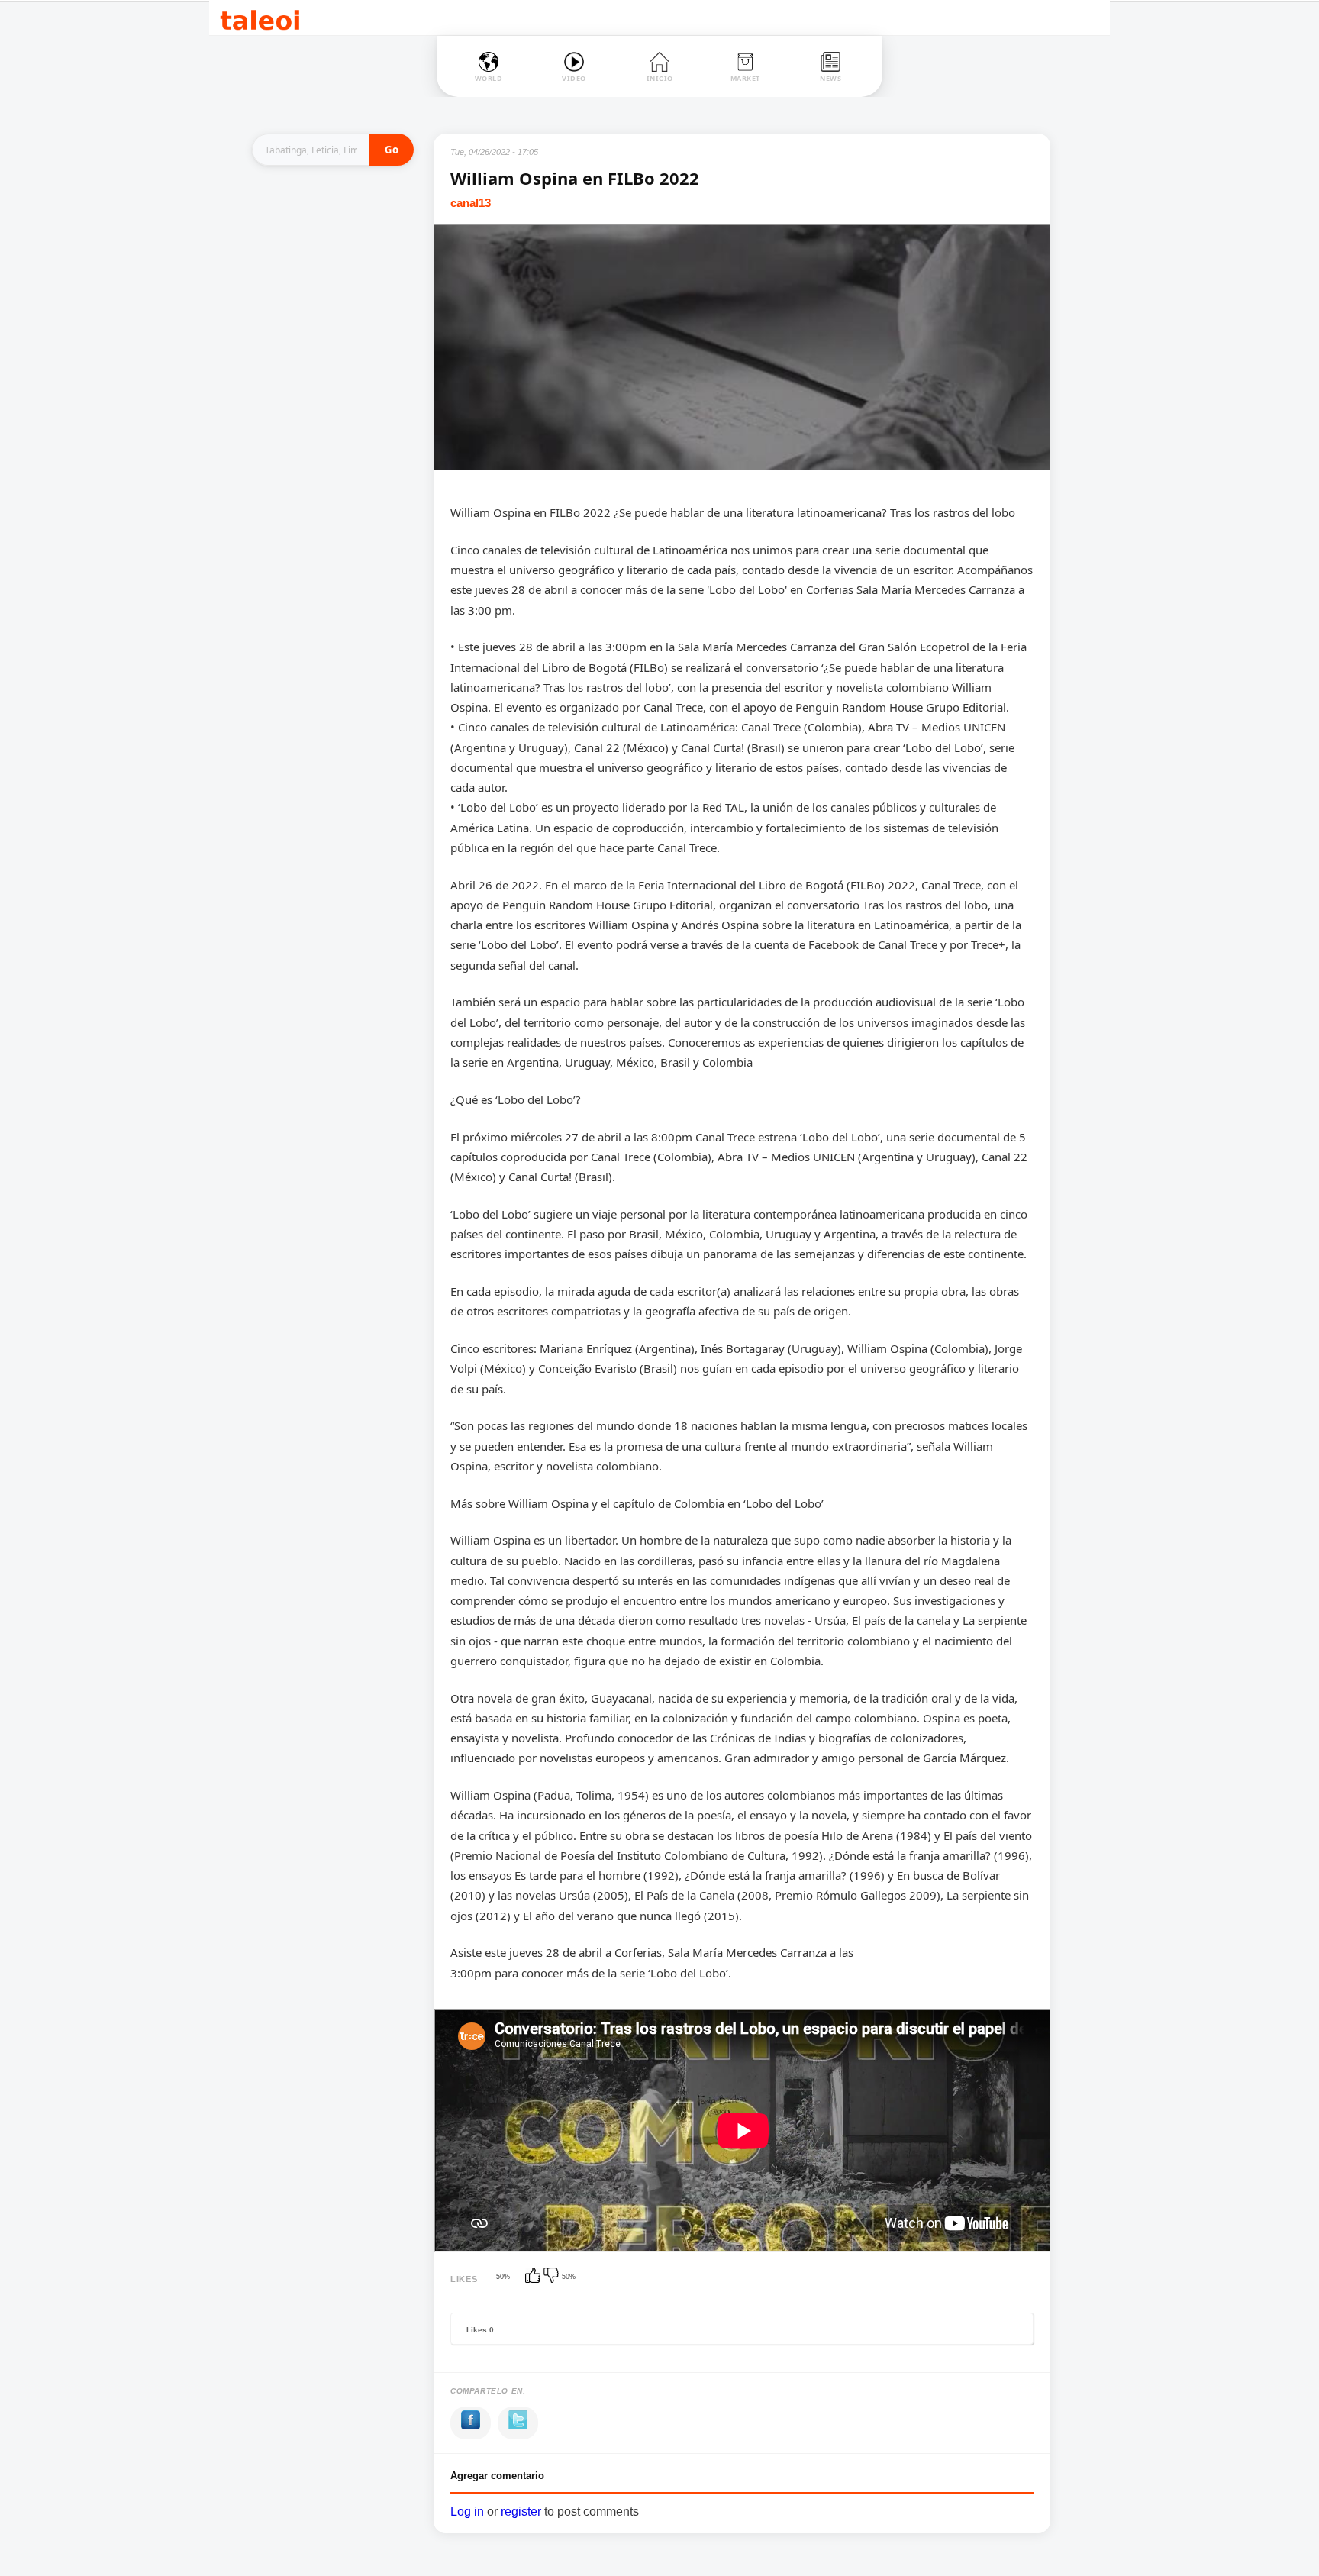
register (521, 2511)
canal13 (471, 203)
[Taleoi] (260, 18)
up (534, 2277)
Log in (467, 2511)
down (553, 2277)
